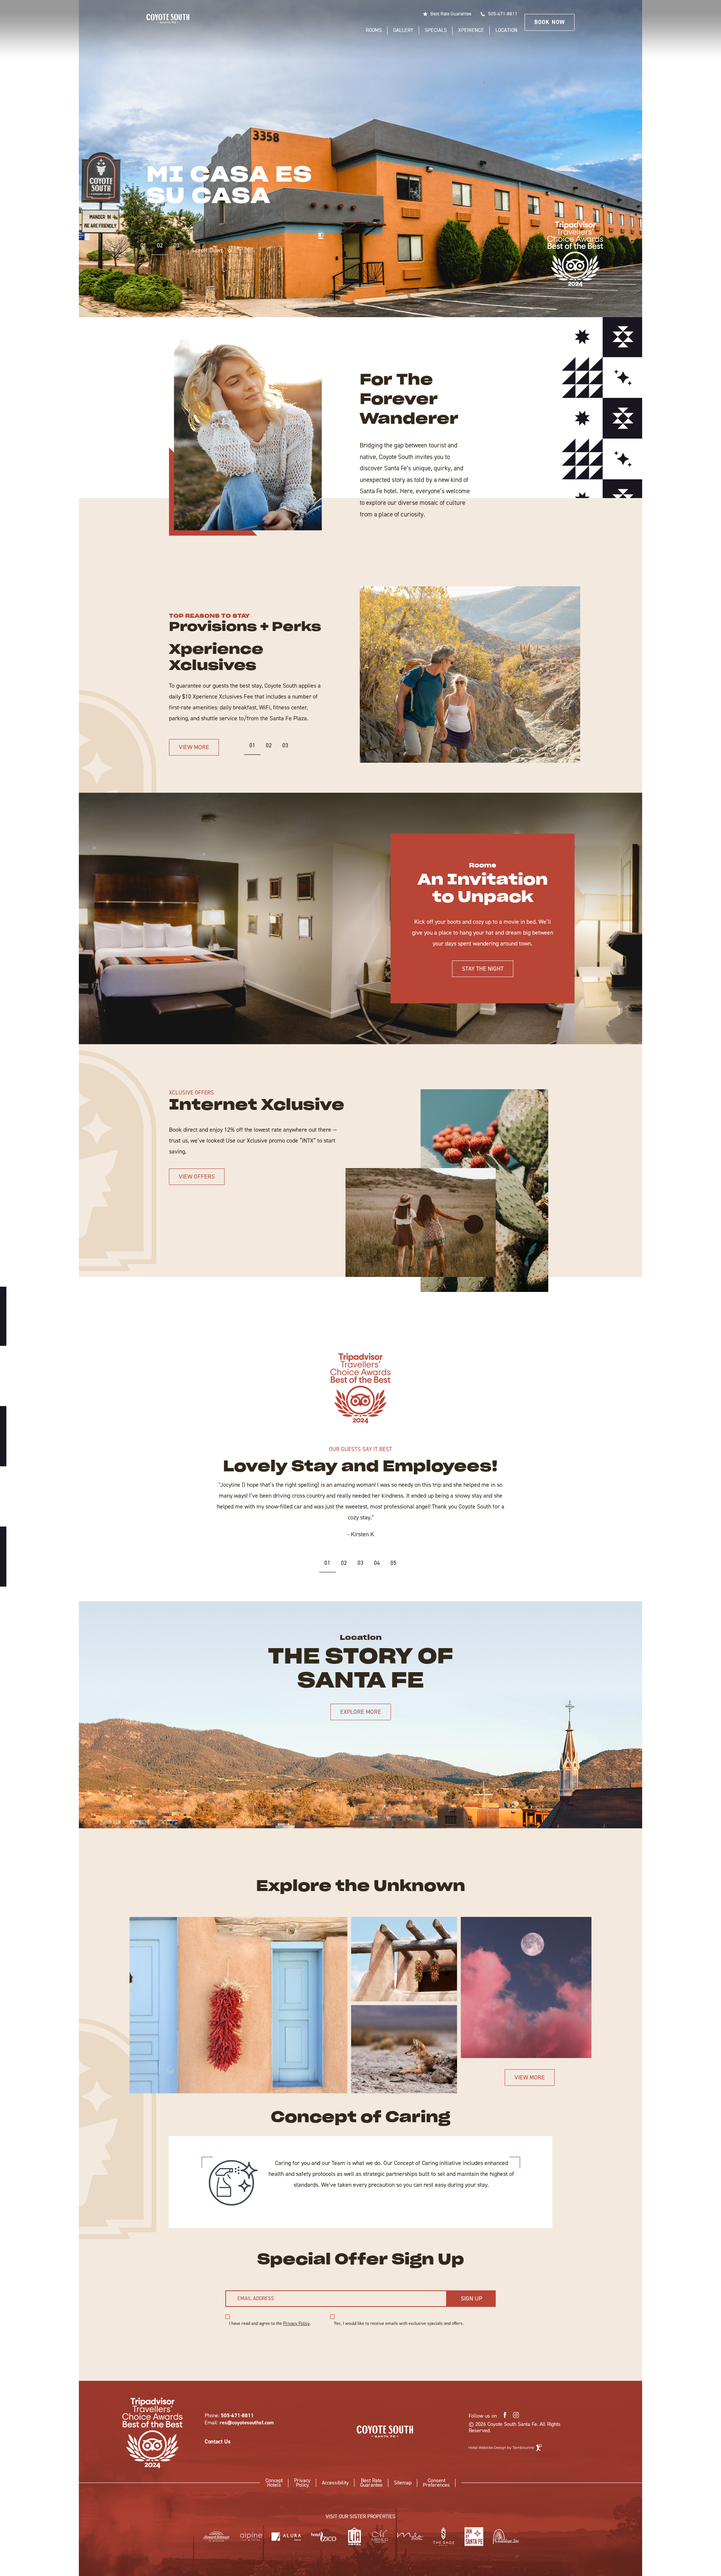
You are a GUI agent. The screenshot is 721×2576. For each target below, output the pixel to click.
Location (506, 30)
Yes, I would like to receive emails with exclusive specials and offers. (399, 2324)
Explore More (361, 1712)
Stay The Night (483, 969)
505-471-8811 (503, 14)
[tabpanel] (360, 159)
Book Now (550, 22)
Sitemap (403, 2483)
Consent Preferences (436, 2483)
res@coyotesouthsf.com (247, 2423)
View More (194, 747)
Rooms (374, 30)
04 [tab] (377, 1563)
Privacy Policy (296, 2323)
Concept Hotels (274, 2482)
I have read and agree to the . (270, 2324)
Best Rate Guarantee (451, 14)
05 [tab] (394, 1563)
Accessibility (335, 2483)
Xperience (471, 30)
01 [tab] (143, 245)
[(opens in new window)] (360, 1388)
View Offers (197, 1177)
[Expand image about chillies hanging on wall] (238, 2005)
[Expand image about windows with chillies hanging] (404, 1961)
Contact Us (218, 2442)
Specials (436, 30)
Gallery (403, 30)
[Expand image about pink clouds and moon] (526, 1987)
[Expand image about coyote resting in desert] (404, 2049)
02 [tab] (160, 245)
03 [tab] (176, 245)
